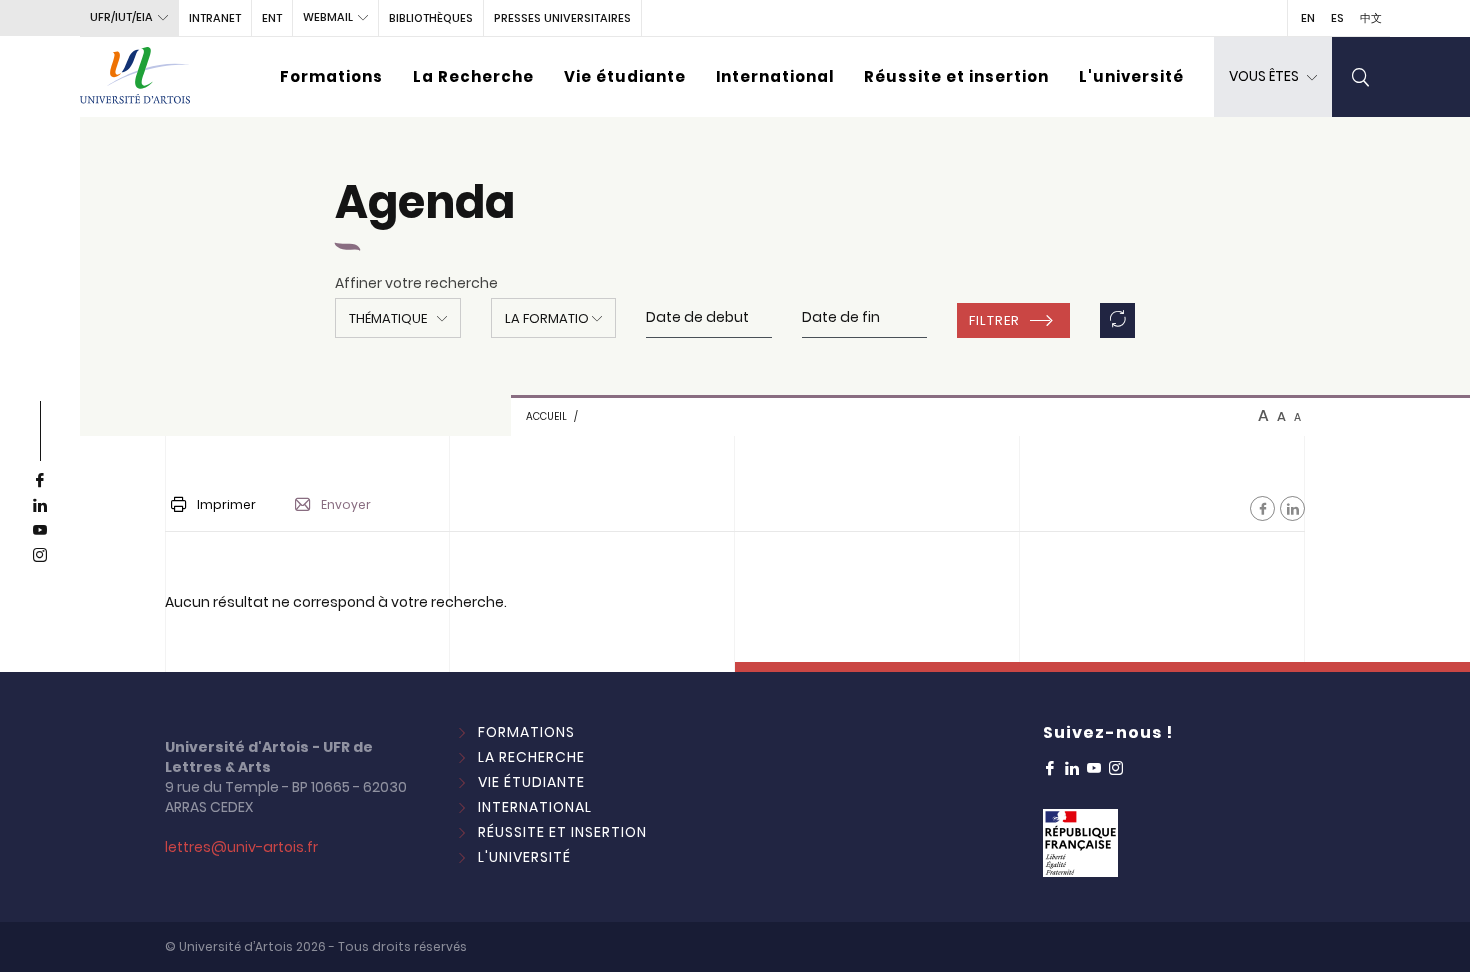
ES (1337, 18)
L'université (1131, 76)
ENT (272, 18)
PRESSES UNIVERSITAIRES (562, 18)
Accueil (546, 416)
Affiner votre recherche (416, 283)
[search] (1361, 77)
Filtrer (994, 320)
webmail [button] (328, 17)
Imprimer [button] (226, 504)
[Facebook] (1262, 508)
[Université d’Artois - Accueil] (135, 77)
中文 (1371, 18)
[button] (398, 318)
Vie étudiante (625, 76)
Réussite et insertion (956, 76)
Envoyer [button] (346, 505)
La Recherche (473, 76)
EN (1308, 18)
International (775, 76)
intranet (215, 18)
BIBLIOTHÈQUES (431, 18)
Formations (331, 76)
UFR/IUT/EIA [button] (121, 17)
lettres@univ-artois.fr (241, 847)
